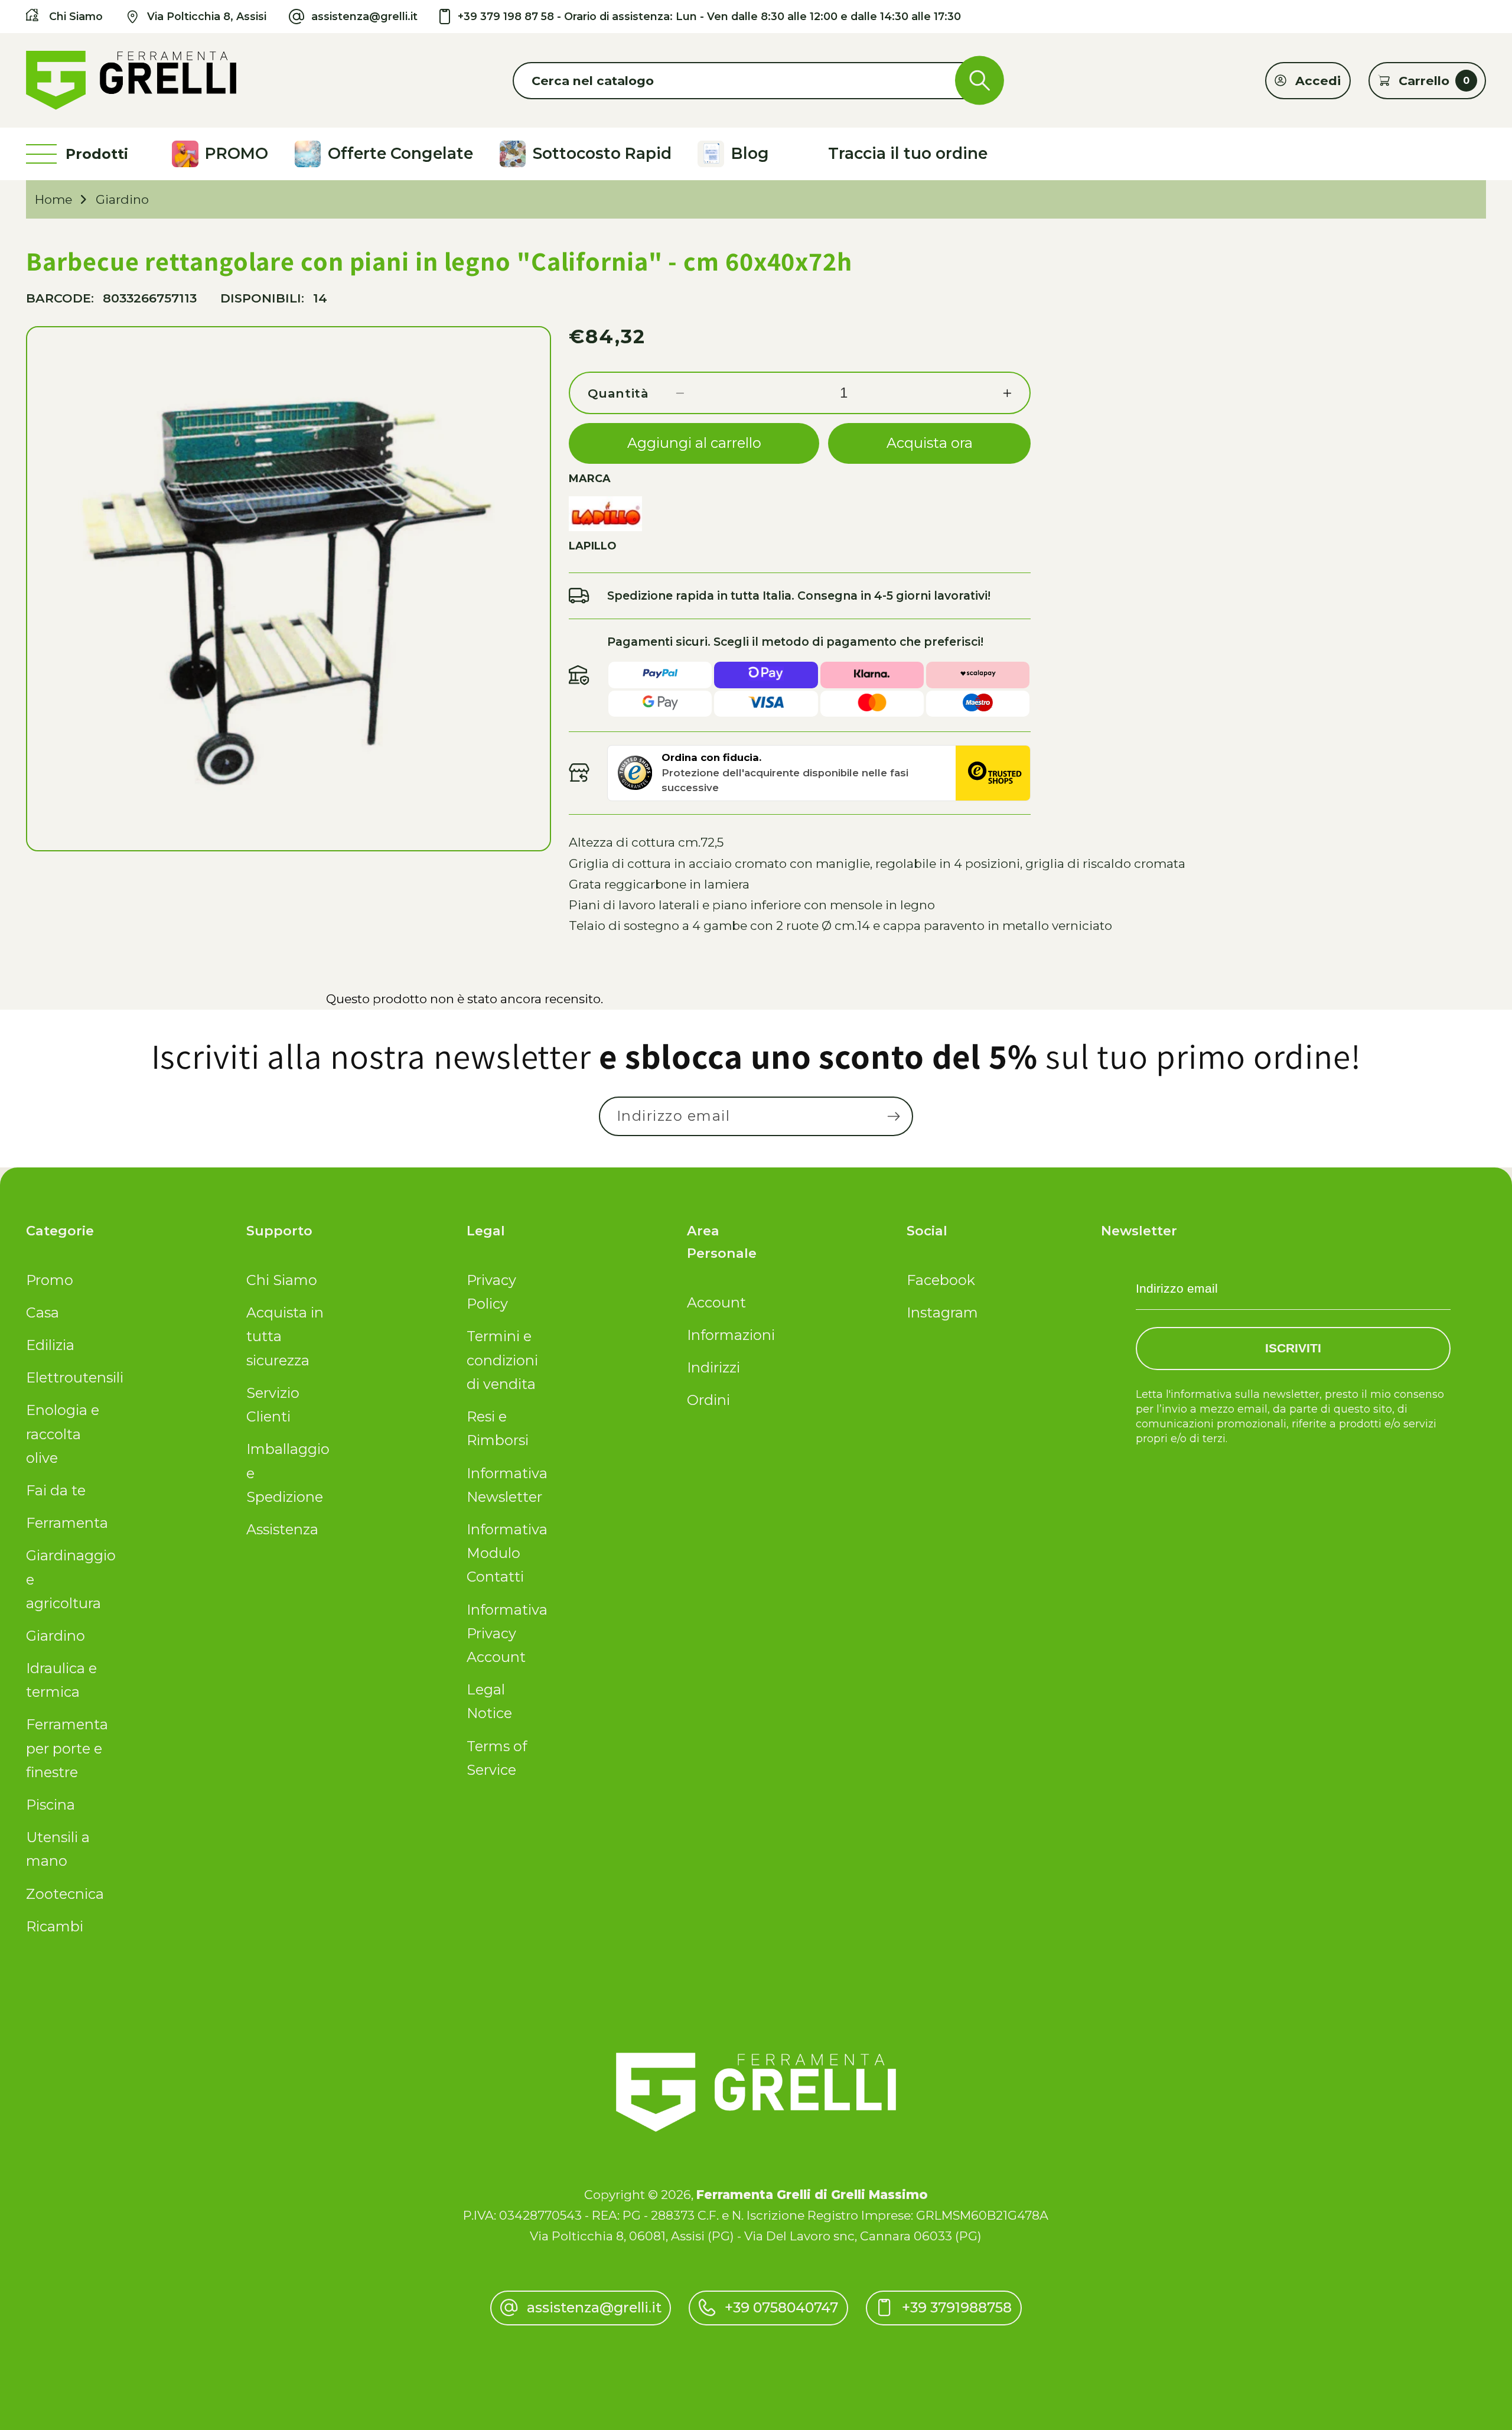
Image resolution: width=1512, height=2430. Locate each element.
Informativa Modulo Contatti (507, 1553)
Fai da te (56, 1490)
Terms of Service (497, 1758)
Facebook (941, 1280)
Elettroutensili (67, 1377)
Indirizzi (713, 1367)
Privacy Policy (491, 1292)
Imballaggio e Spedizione (288, 1473)
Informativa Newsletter (507, 1485)
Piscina (50, 1805)
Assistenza (282, 1529)
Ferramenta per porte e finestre (67, 1748)
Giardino (122, 199)
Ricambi (55, 1926)
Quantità (618, 393)
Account (716, 1302)
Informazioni (728, 1335)
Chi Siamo (282, 1280)
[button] (756, 81)
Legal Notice (489, 1701)
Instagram (942, 1312)
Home (53, 199)
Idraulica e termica (61, 1680)
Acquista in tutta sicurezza (285, 1336)
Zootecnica (65, 1894)
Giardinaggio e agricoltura (67, 1579)
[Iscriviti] (893, 1116)
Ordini (708, 1400)
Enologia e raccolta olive (63, 1434)
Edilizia (50, 1345)
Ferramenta (67, 1523)
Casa (43, 1312)
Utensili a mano (58, 1849)
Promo (50, 1280)
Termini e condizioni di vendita (502, 1360)
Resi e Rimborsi (498, 1428)
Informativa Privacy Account (507, 1634)
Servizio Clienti (273, 1405)
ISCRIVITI (1293, 1348)
